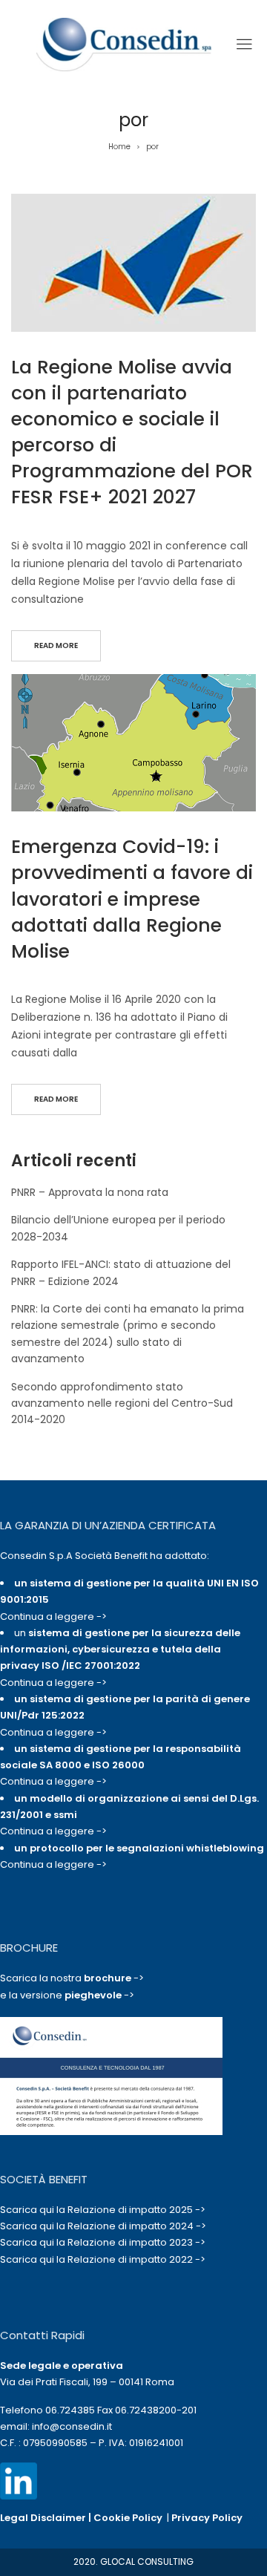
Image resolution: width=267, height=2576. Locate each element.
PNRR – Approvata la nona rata (90, 1192)
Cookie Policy (128, 2518)
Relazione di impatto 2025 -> (136, 2210)
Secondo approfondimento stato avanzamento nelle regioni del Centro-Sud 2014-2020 (122, 1403)
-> (114, 1978)
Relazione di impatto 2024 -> (137, 2226)
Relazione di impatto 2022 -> (136, 2259)
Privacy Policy (207, 2518)
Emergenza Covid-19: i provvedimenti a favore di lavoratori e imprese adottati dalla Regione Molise (132, 899)
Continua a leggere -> (53, 1616)
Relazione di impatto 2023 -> (136, 2242)
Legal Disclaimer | (47, 2518)
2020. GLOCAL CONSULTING (133, 2562)
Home (119, 147)
